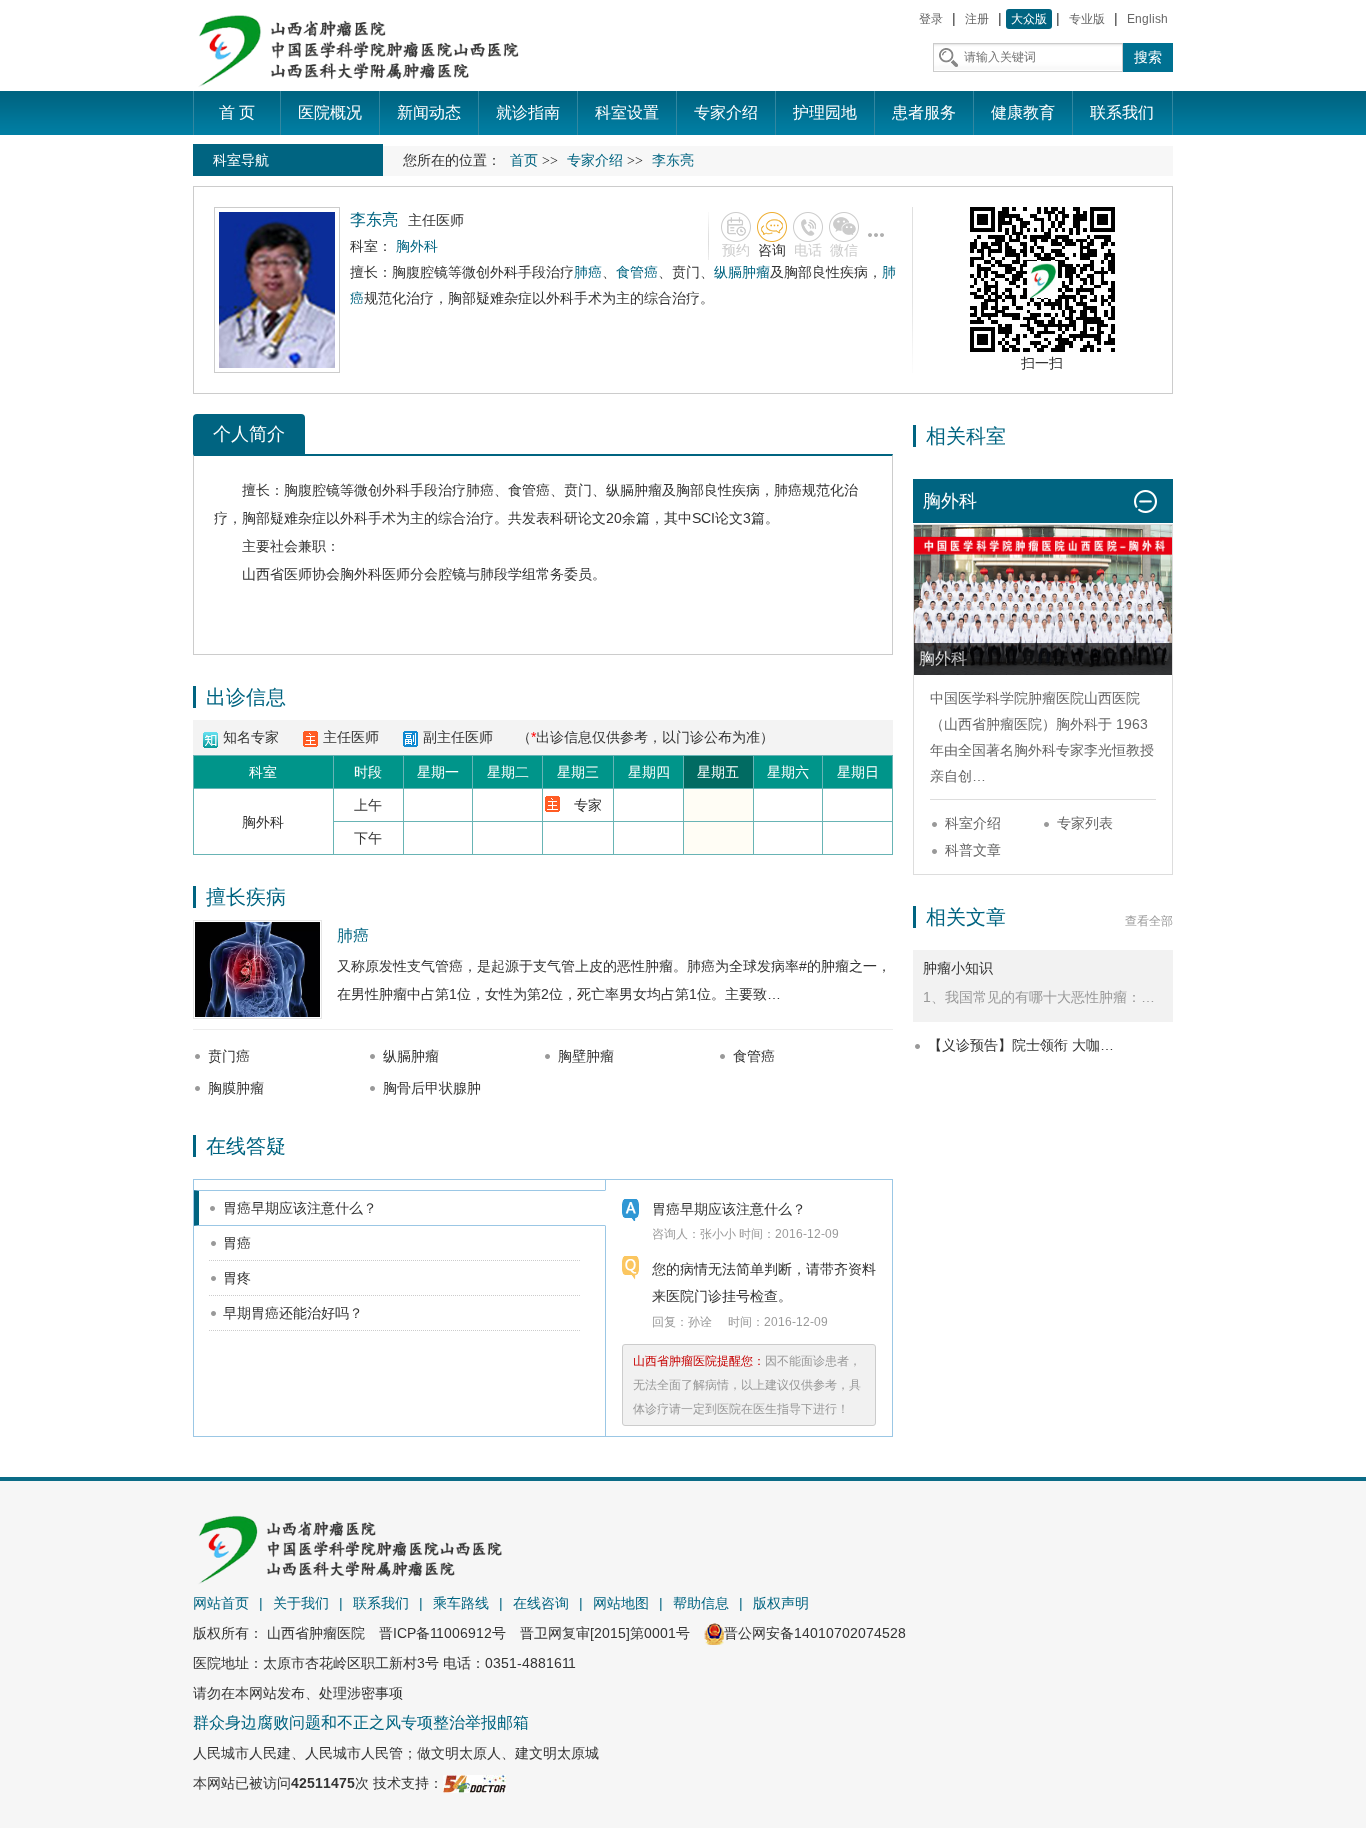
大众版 (1029, 19)
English (1147, 19)
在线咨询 (541, 1603)
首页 (524, 160)
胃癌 (237, 1243)
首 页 (237, 112)
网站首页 (221, 1603)
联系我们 (381, 1603)
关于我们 (301, 1603)
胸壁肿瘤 (586, 1056)
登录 (931, 19)
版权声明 (781, 1603)
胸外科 (361, 574)
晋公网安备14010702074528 (815, 1633)
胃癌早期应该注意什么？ (300, 1208)
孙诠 (700, 1322)
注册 (977, 19)
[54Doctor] (474, 1783)
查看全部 (1149, 921)
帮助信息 (701, 1603)
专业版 (1087, 19)
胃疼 (237, 1278)
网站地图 (621, 1603)
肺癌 (588, 272)
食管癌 (637, 272)
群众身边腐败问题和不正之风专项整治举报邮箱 (361, 1722)
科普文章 (973, 850)
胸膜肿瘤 (236, 1088)
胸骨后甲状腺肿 (432, 1088)
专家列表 (1085, 823)
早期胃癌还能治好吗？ (293, 1313)
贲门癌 (229, 1056)
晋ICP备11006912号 (442, 1633)
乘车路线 (461, 1603)
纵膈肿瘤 (742, 272)
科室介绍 (973, 823)
